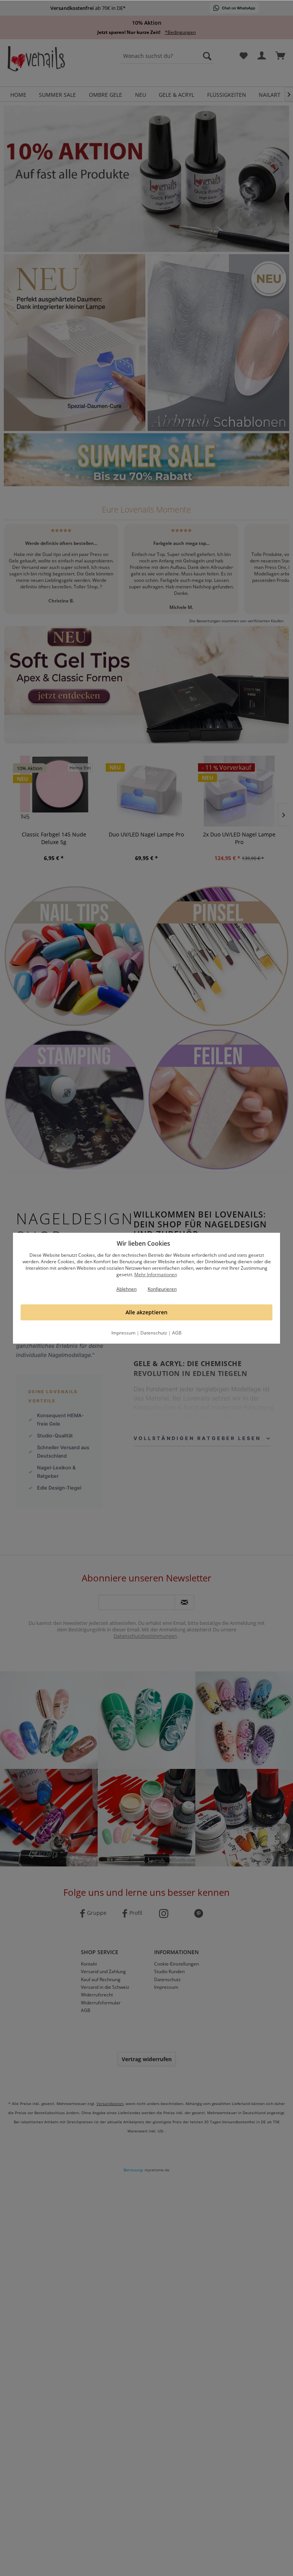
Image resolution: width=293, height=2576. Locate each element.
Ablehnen (126, 1289)
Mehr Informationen (156, 1274)
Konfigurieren (162, 1289)
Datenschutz (154, 1333)
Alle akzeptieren (146, 1312)
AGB (177, 1333)
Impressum (123, 1333)
